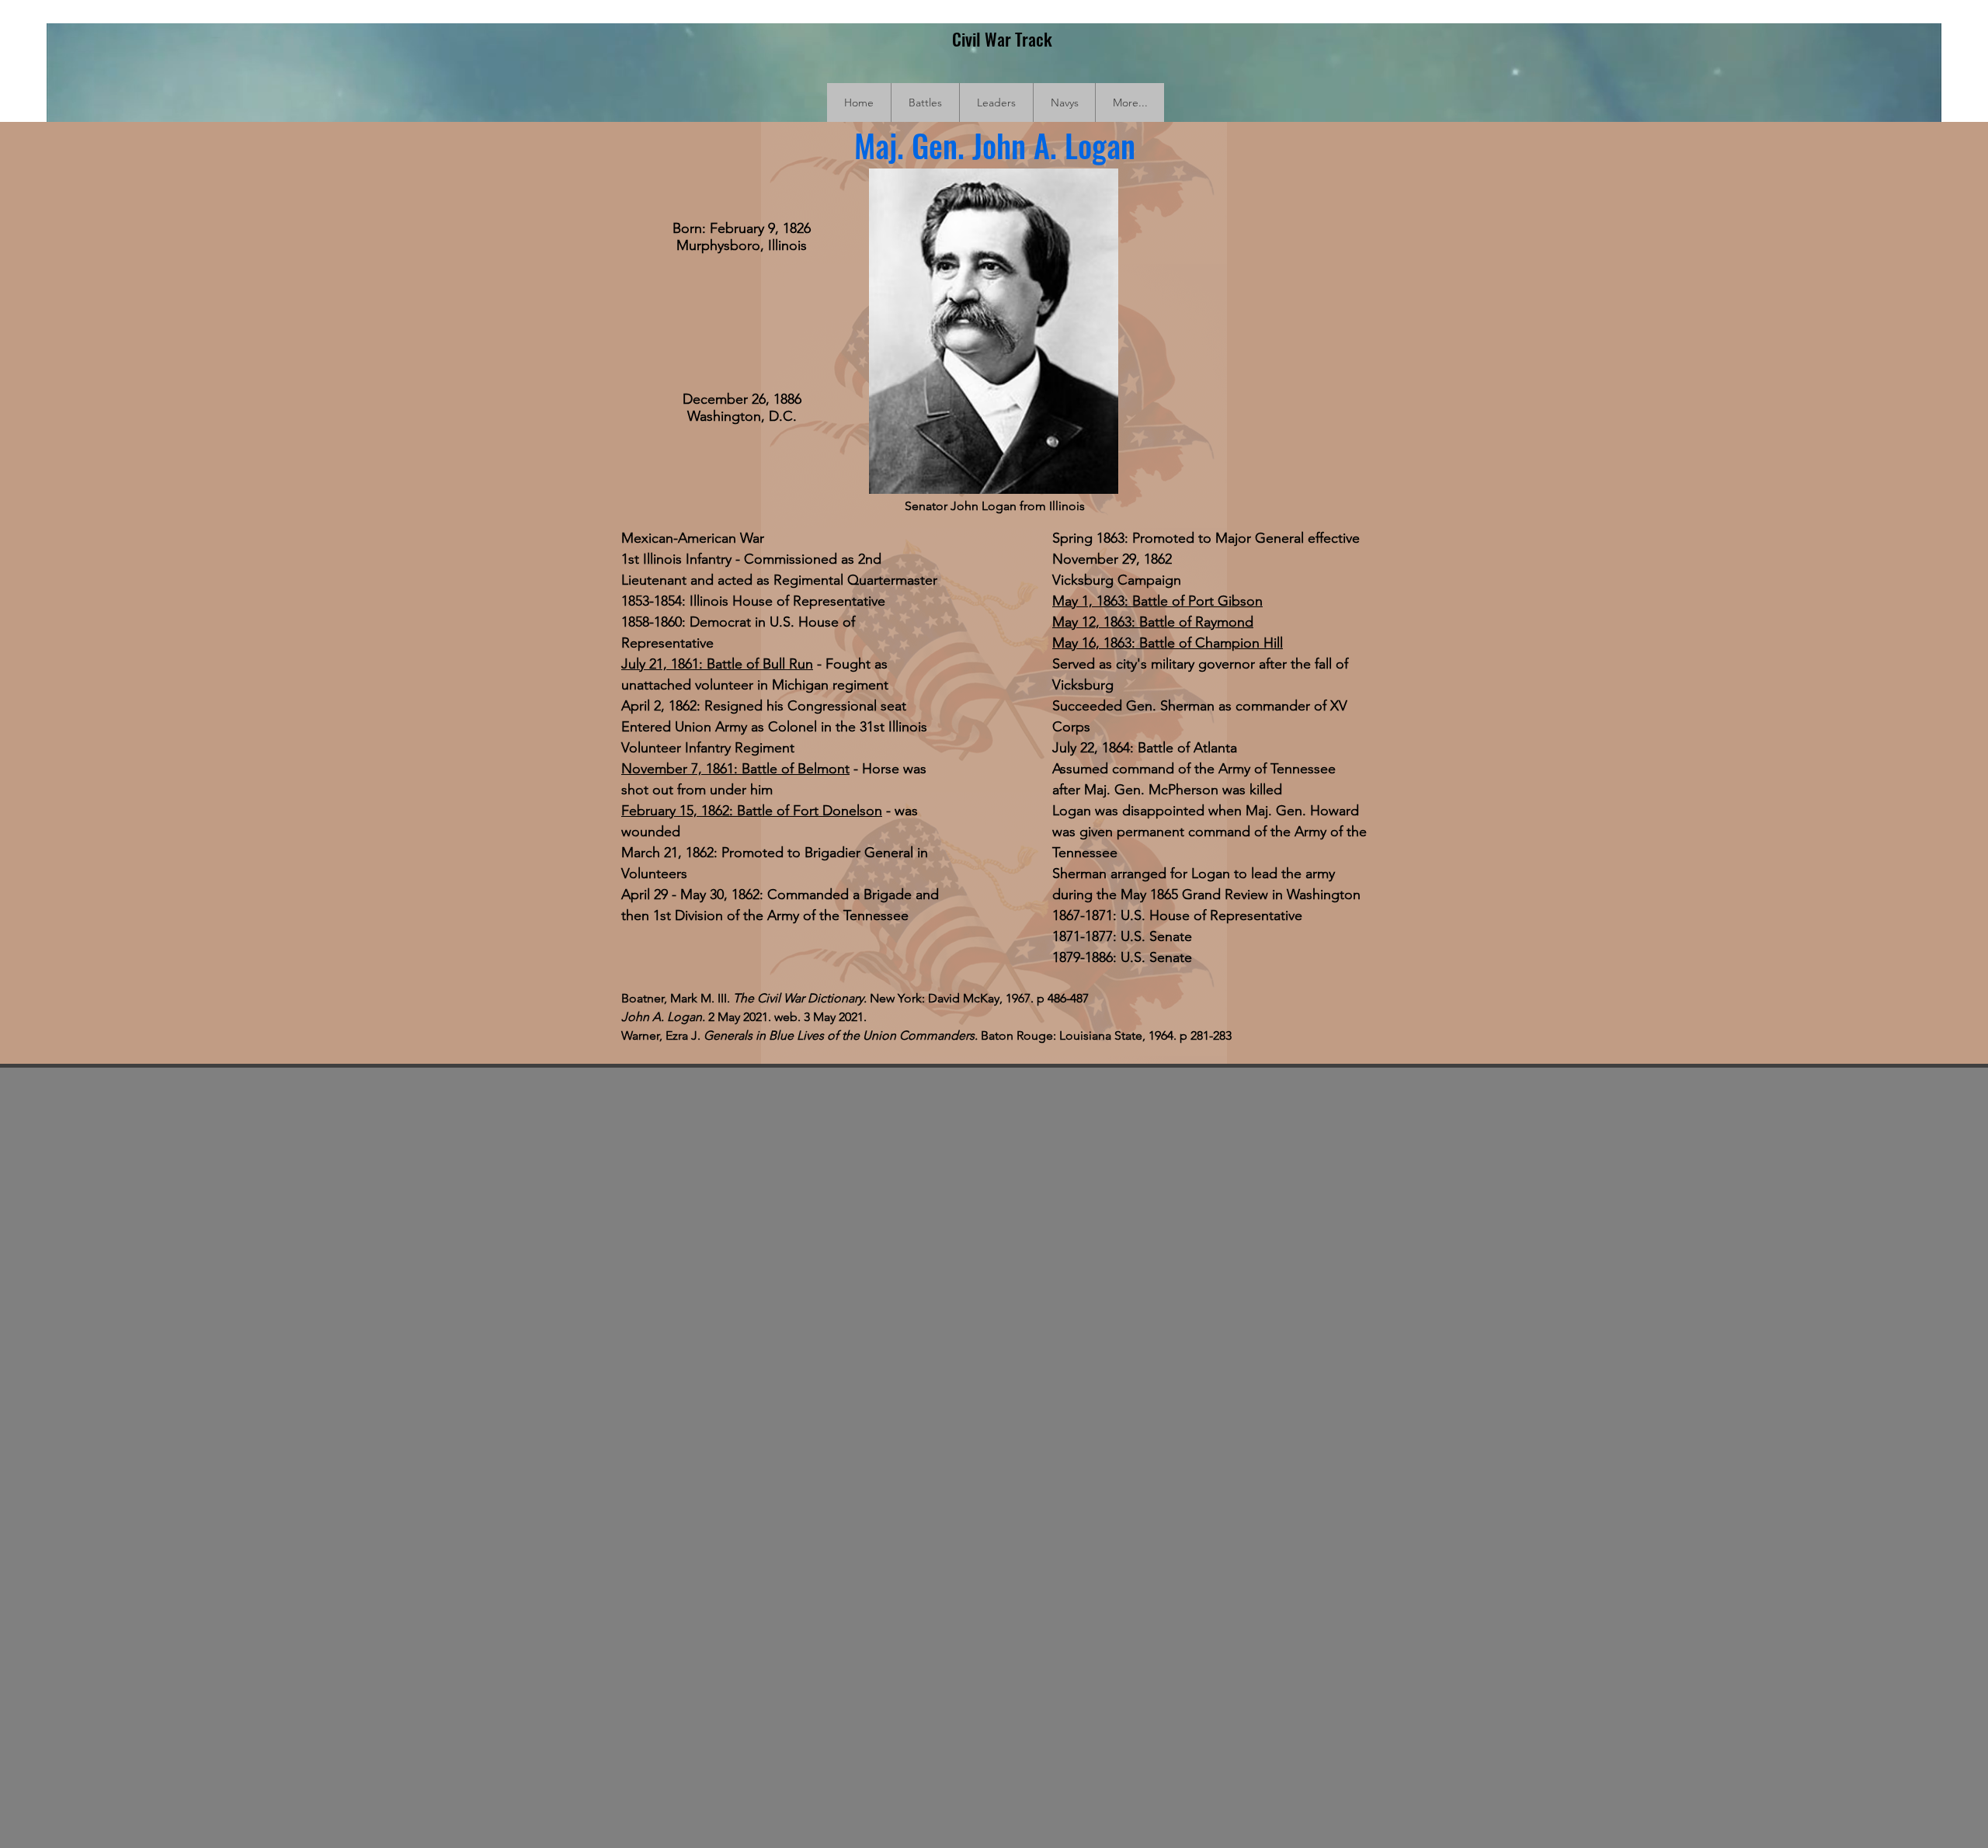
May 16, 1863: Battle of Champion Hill (1168, 643)
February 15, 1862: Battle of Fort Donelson (752, 811)
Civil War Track (1002, 39)
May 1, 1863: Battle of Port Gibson (1157, 601)
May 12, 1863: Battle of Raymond (1153, 622)
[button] (925, 102)
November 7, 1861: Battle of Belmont (735, 769)
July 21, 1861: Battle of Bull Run (717, 664)
